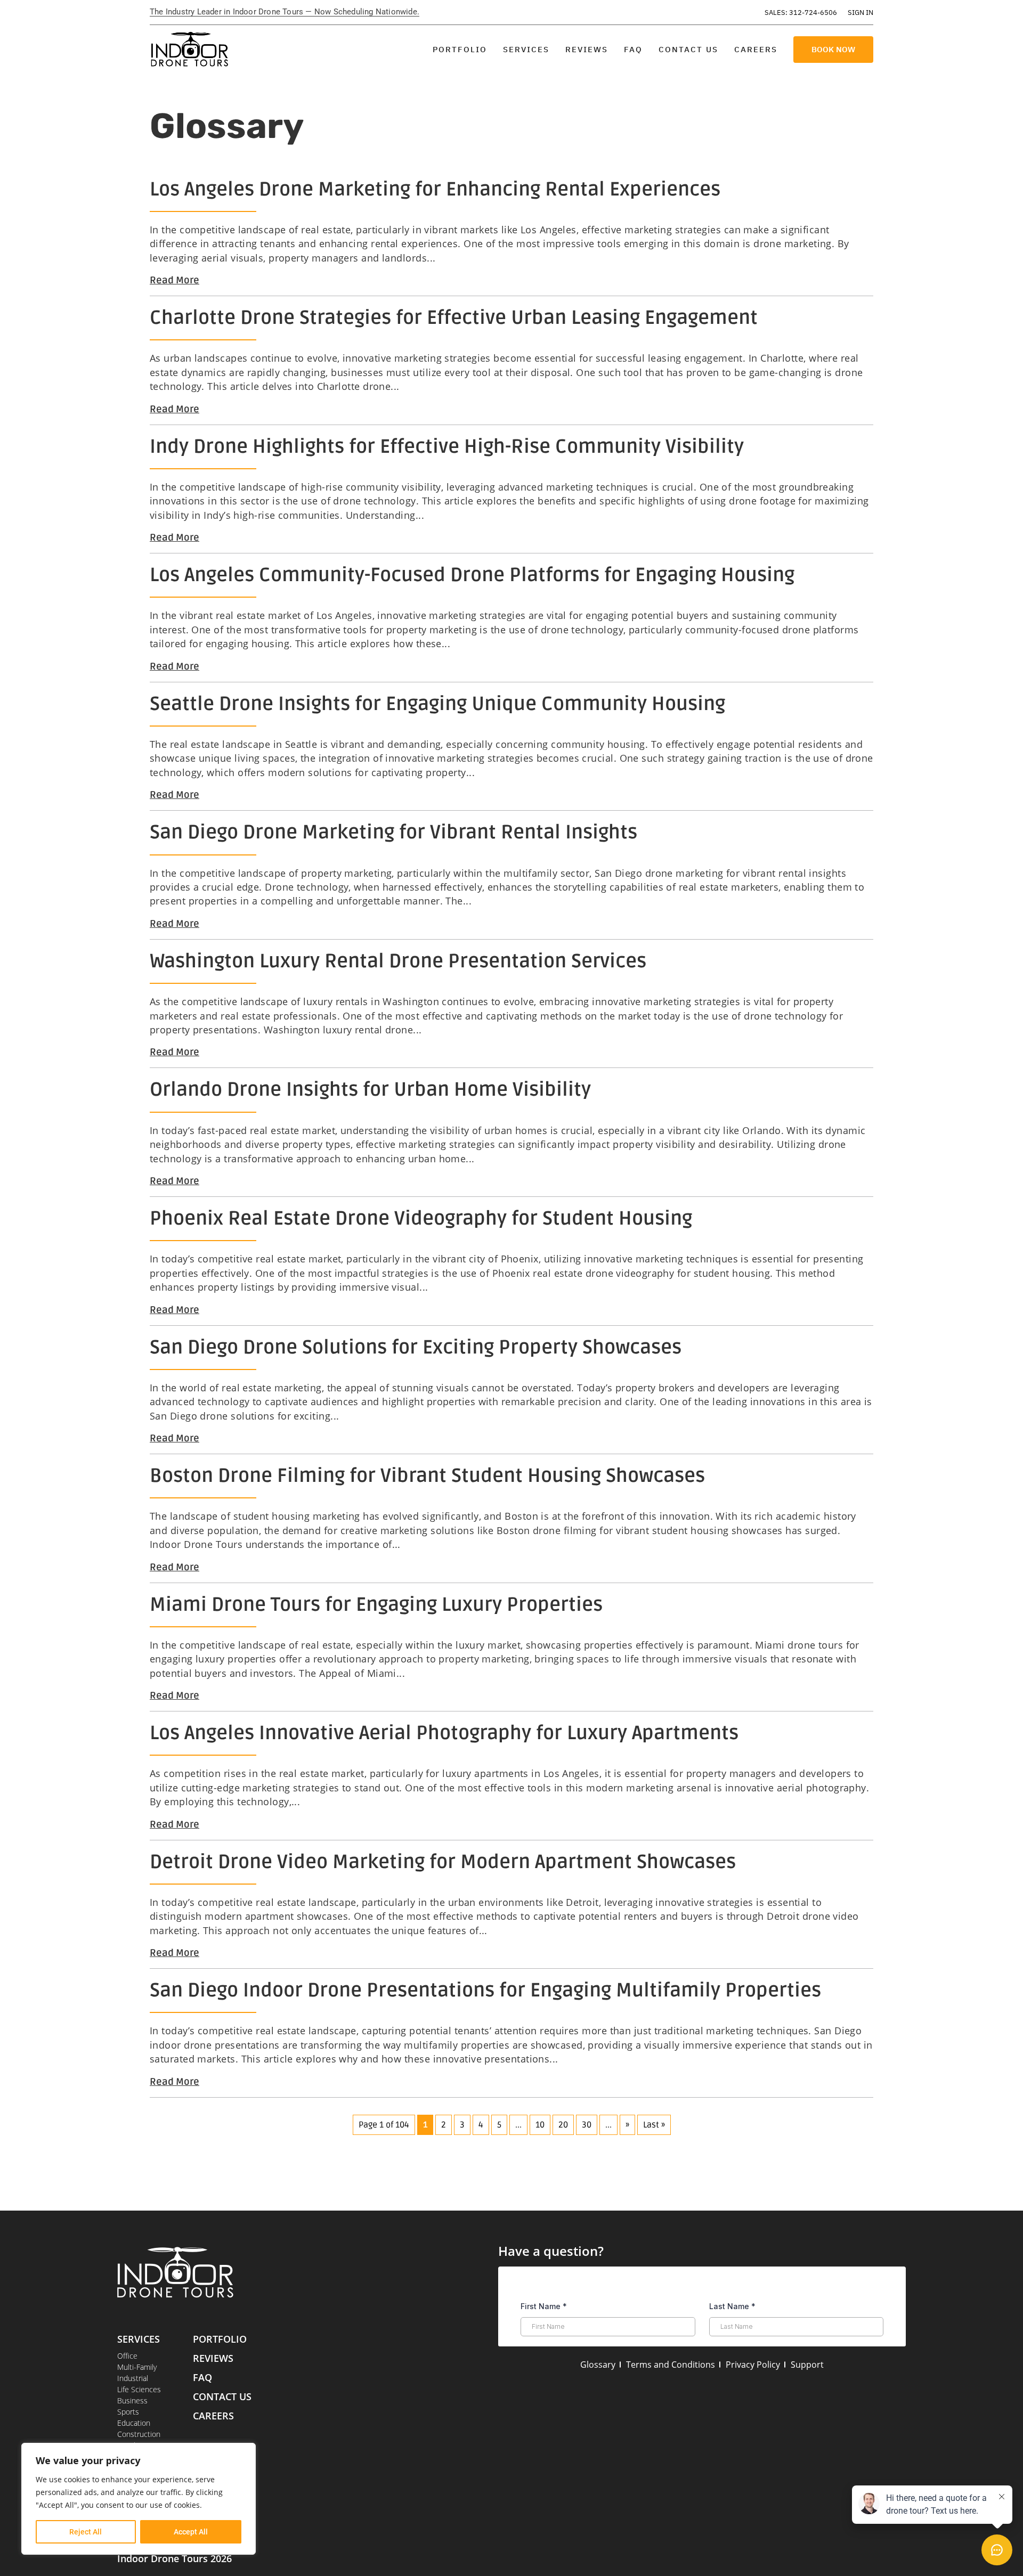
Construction (139, 2434)
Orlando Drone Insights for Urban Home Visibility (370, 1090)
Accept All (191, 2532)
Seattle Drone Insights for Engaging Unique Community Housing (437, 704)
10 (540, 2125)
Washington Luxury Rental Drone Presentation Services (398, 961)
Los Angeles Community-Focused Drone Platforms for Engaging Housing (472, 575)
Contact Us (688, 49)
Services (526, 49)
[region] (139, 2499)
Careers (756, 49)
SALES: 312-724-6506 (801, 13)
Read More (174, 280)
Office (127, 2356)
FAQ (633, 49)
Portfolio (460, 49)
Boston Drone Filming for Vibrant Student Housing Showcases (427, 1476)
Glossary (598, 2365)
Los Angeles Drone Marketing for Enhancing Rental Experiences (435, 190)
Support (807, 2365)
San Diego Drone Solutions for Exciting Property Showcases (416, 1348)
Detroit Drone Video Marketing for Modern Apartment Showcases (443, 1862)
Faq (202, 2377)
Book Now (833, 49)
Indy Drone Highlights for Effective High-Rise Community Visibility (447, 447)
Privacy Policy (753, 2365)
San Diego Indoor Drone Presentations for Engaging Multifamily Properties (485, 1991)
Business (132, 2400)
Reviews (587, 49)
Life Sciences (139, 2389)
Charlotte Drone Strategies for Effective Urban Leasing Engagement (454, 318)
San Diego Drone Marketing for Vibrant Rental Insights (393, 833)
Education (134, 2423)
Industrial (133, 2378)
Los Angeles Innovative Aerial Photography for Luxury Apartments (444, 1733)
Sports (128, 2412)
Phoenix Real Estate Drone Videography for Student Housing (421, 1219)
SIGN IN (860, 13)
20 (563, 2125)
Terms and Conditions (671, 2365)
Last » (654, 2125)
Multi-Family (137, 2367)
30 (587, 2125)
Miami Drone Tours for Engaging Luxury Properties (376, 1605)
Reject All (86, 2532)
